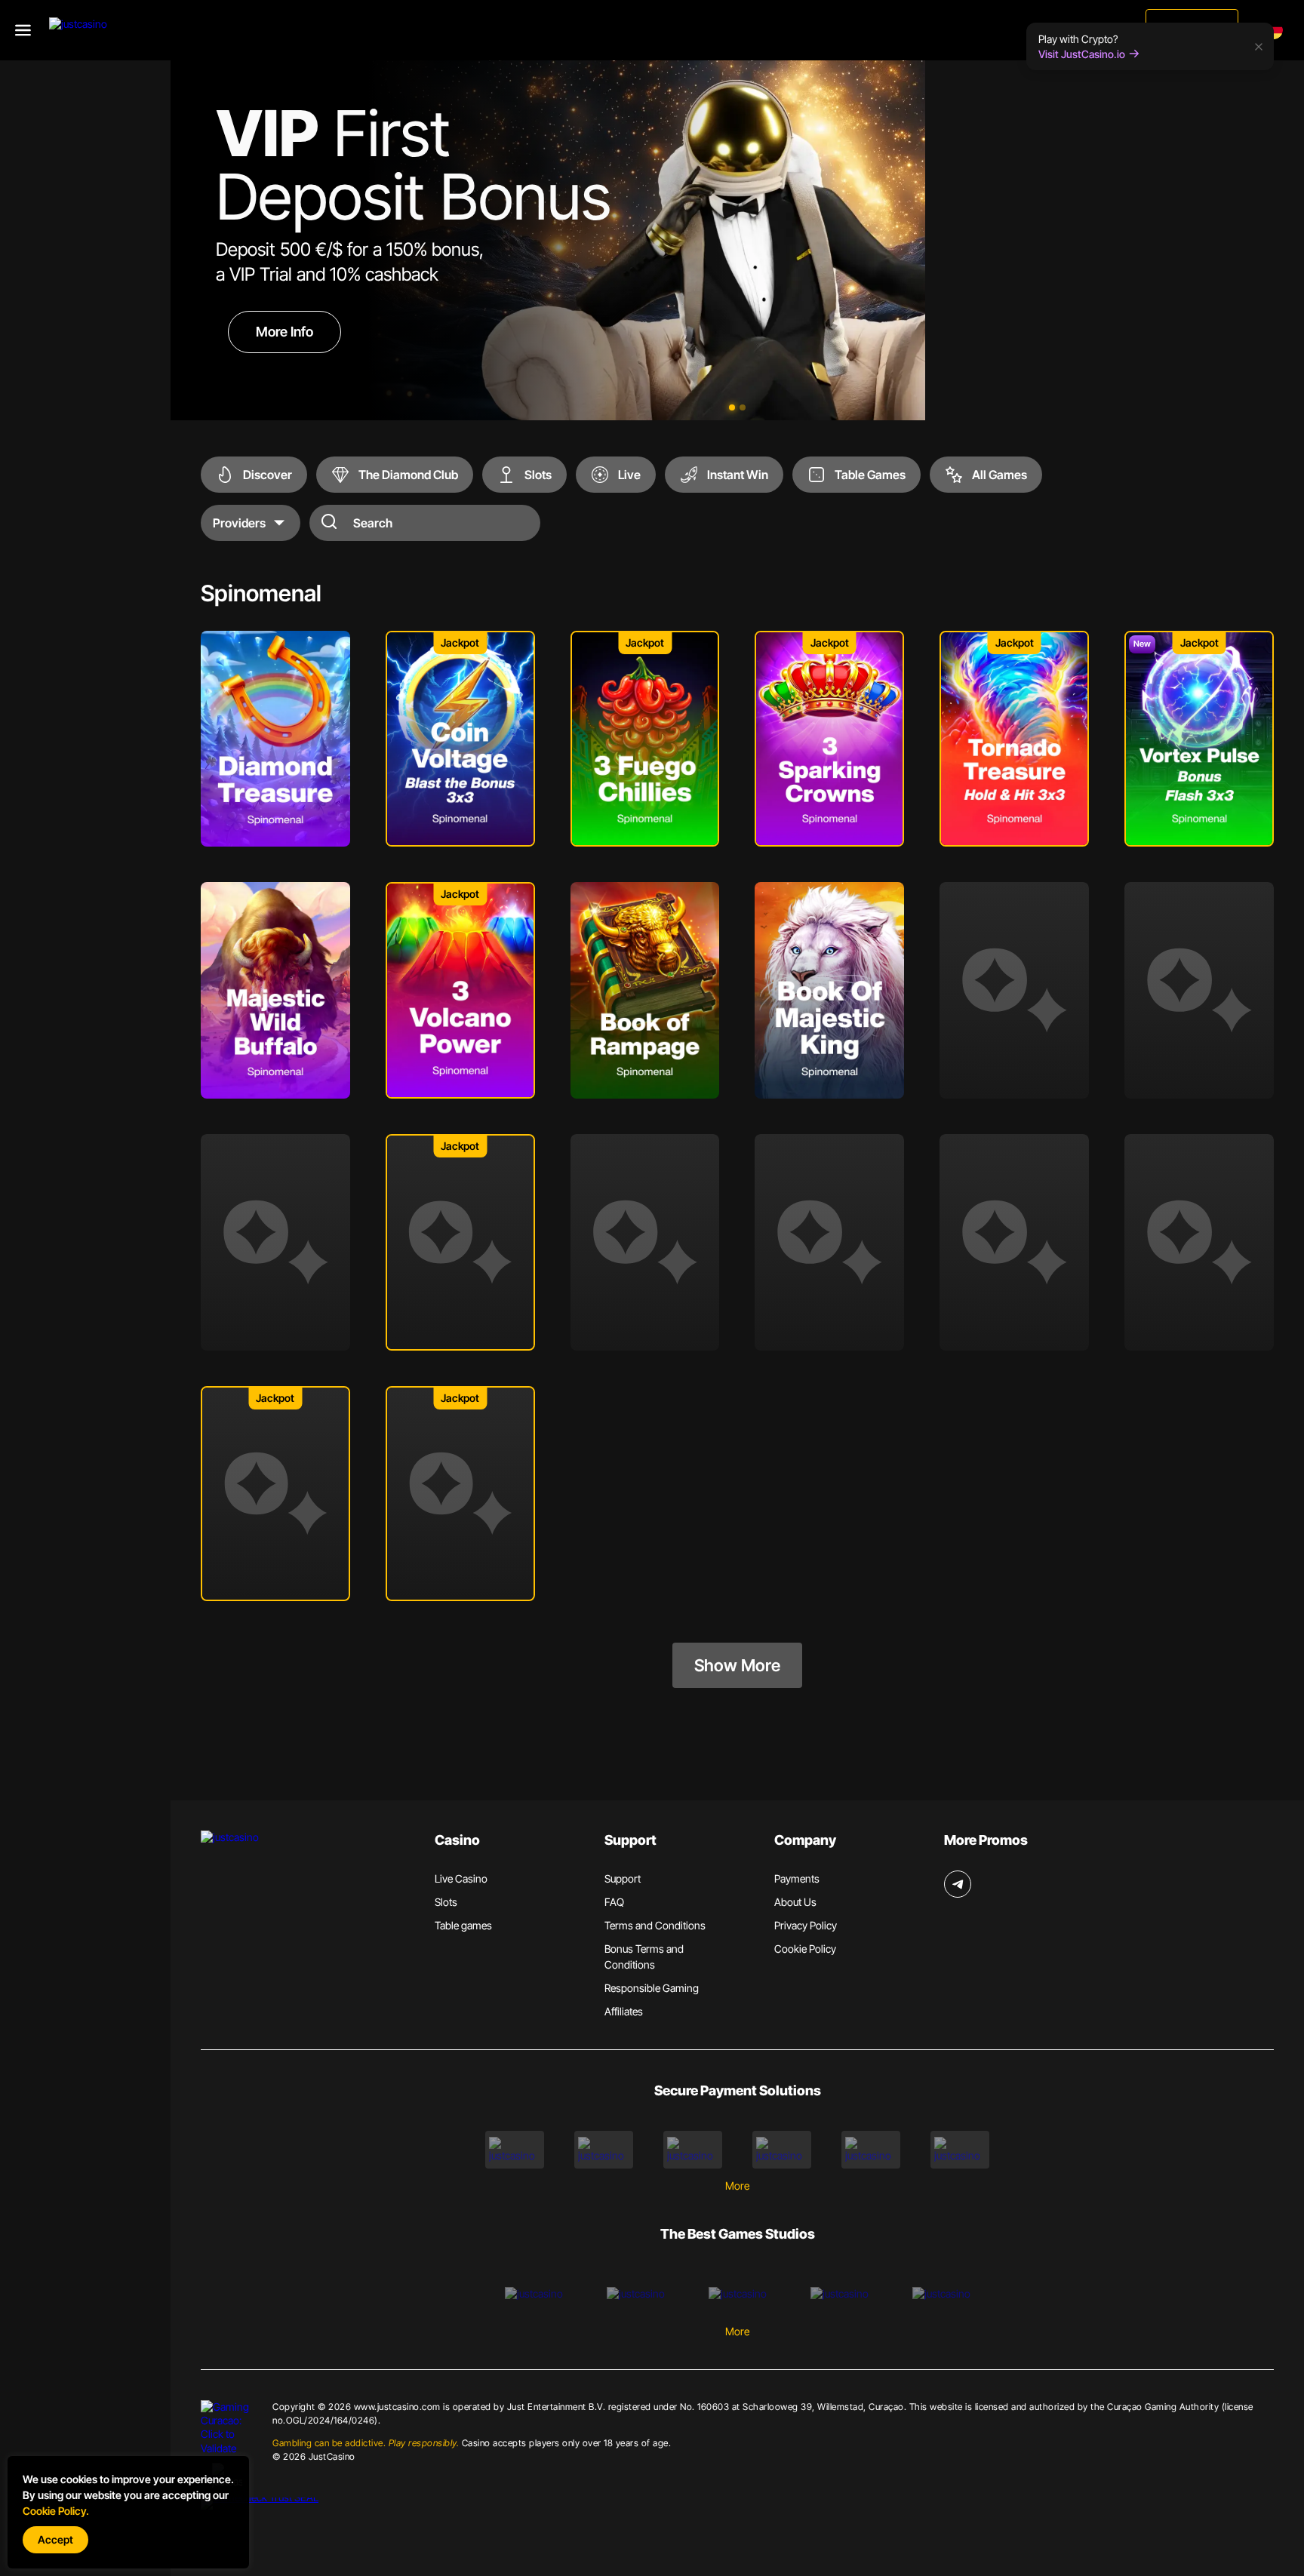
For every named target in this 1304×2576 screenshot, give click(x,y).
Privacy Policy (806, 1925)
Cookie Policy (805, 1949)
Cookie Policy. (56, 2511)
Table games (463, 1925)
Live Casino (461, 1878)
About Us (795, 1902)
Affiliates (624, 2011)
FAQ (614, 1902)
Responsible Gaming (652, 1988)
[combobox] (1277, 30)
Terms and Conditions (655, 1925)
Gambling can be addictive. (366, 2443)
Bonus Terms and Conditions (644, 1957)
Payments (797, 1878)
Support (623, 1878)
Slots (446, 1902)
